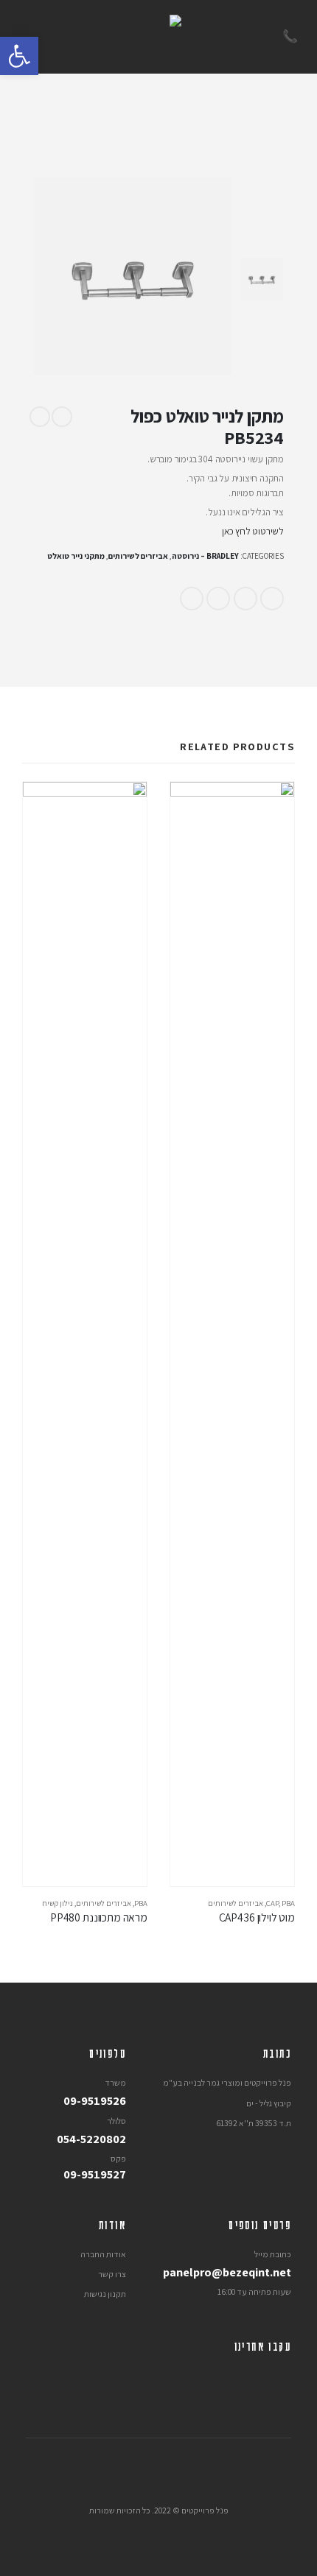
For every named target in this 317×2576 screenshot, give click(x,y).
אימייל (192, 599)
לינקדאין (245, 599)
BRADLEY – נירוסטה (205, 556)
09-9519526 (95, 2100)
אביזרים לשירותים (138, 556)
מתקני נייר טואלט (76, 556)
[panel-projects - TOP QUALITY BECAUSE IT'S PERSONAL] (158, 37)
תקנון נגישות (105, 2294)
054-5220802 (91, 2139)
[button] (19, 56)
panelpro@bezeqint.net (227, 2272)
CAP (272, 1903)
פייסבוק (272, 599)
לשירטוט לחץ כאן (253, 531)
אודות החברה (103, 2254)
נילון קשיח (58, 1903)
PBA (288, 1903)
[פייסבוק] (280, 2376)
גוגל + (218, 599)
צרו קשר (112, 2274)
